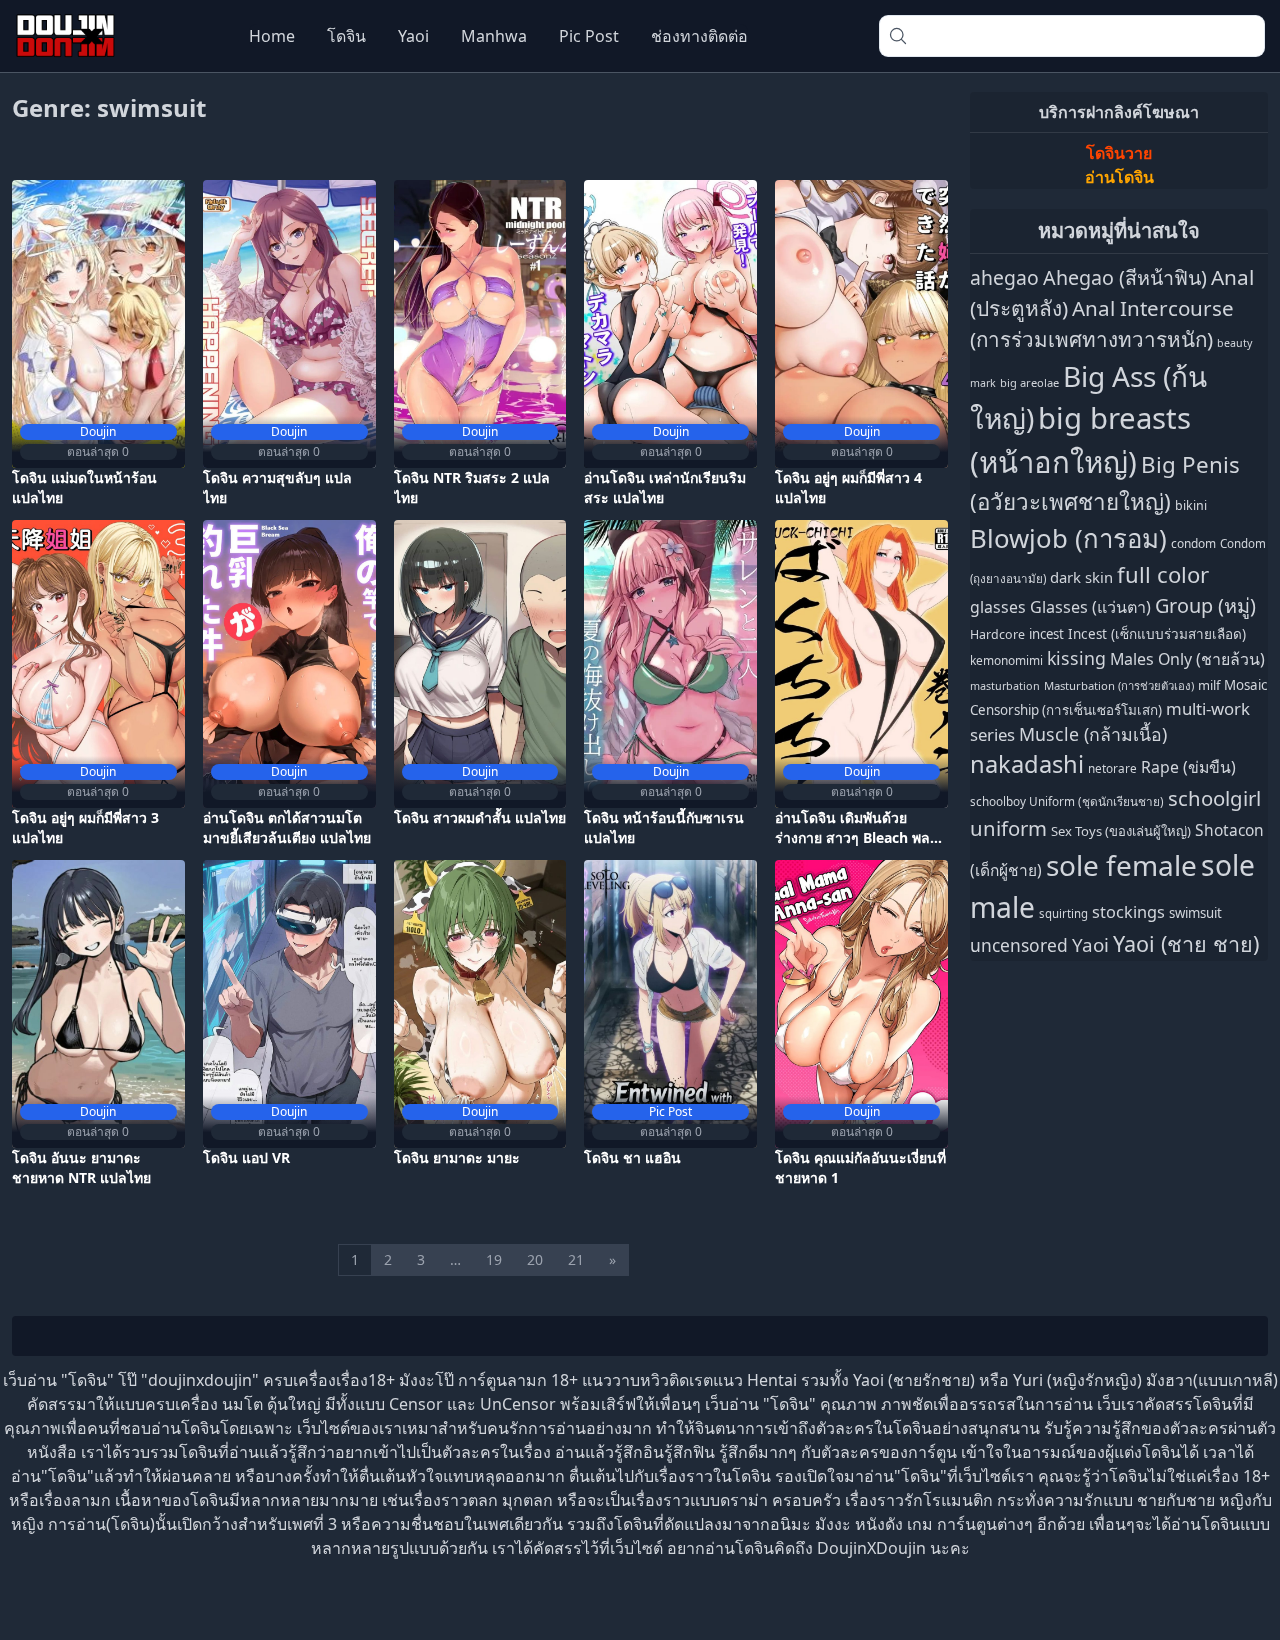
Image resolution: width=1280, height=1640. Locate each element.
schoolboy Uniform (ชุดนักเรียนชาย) (1067, 801)
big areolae (1029, 382)
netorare (1112, 768)
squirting (1063, 913)
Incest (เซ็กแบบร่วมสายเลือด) (1157, 634)
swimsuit (1195, 913)
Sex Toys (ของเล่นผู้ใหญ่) (1121, 831)
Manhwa (494, 36)
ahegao (1004, 277)
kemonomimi (1006, 660)
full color (1163, 574)
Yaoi (413, 36)
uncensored (1019, 945)
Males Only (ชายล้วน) (1187, 659)
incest (1046, 634)
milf (1209, 685)
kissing (1076, 658)
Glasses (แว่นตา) (1090, 607)
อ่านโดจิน (1119, 177)
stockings (1128, 912)
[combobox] (1072, 36)
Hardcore (997, 634)
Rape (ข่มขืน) (1188, 767)
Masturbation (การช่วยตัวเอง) (1119, 685)
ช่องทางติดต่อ (699, 36)
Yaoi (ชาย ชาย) (1186, 943)
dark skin (1081, 577)
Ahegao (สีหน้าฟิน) (1125, 277)
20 (535, 1259)
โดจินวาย (1119, 153)
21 (576, 1259)
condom (1193, 543)
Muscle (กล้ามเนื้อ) (1093, 734)
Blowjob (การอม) (1068, 538)
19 (494, 1259)
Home (272, 36)
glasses (998, 607)
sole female (1121, 865)
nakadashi (1027, 764)
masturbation (1005, 685)
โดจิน (346, 36)
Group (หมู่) (1205, 605)
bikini (1191, 505)
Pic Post (589, 36)
